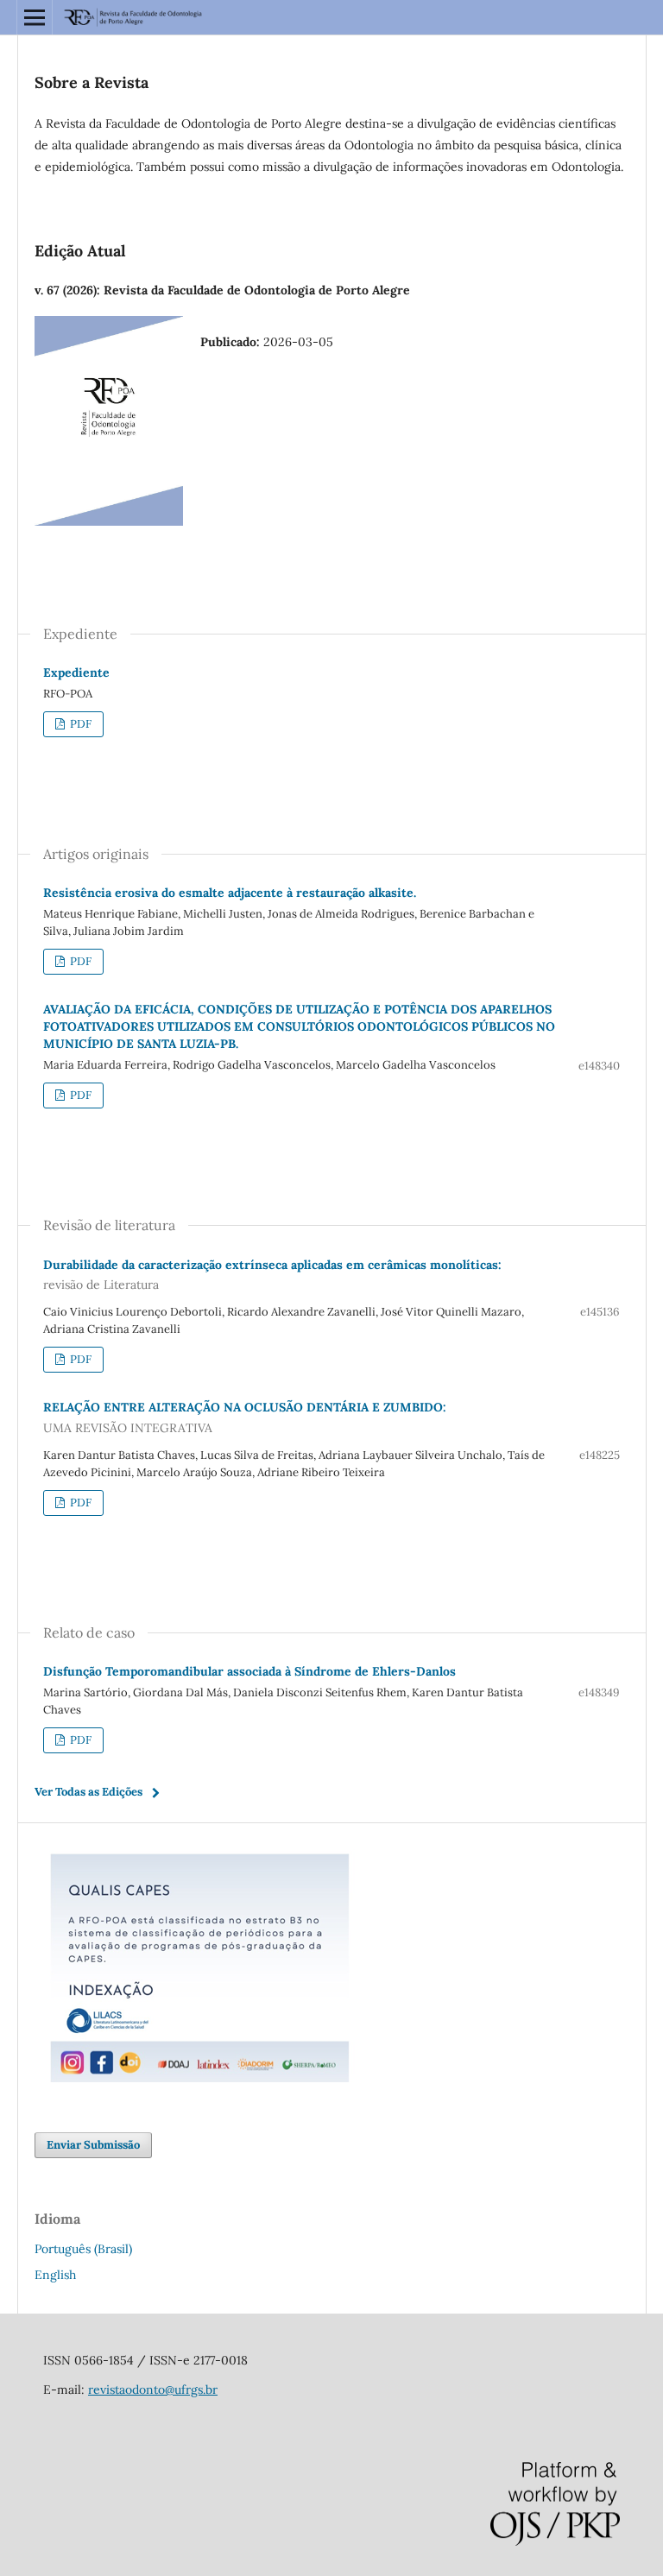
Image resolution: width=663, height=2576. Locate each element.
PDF (79, 724)
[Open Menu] (35, 17)
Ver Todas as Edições (88, 1792)
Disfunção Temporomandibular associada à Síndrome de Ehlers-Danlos (249, 1671)
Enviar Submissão (93, 2145)
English (55, 2275)
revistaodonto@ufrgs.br (153, 2390)
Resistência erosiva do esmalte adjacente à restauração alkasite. (230, 893)
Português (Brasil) (83, 2249)
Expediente (76, 672)
